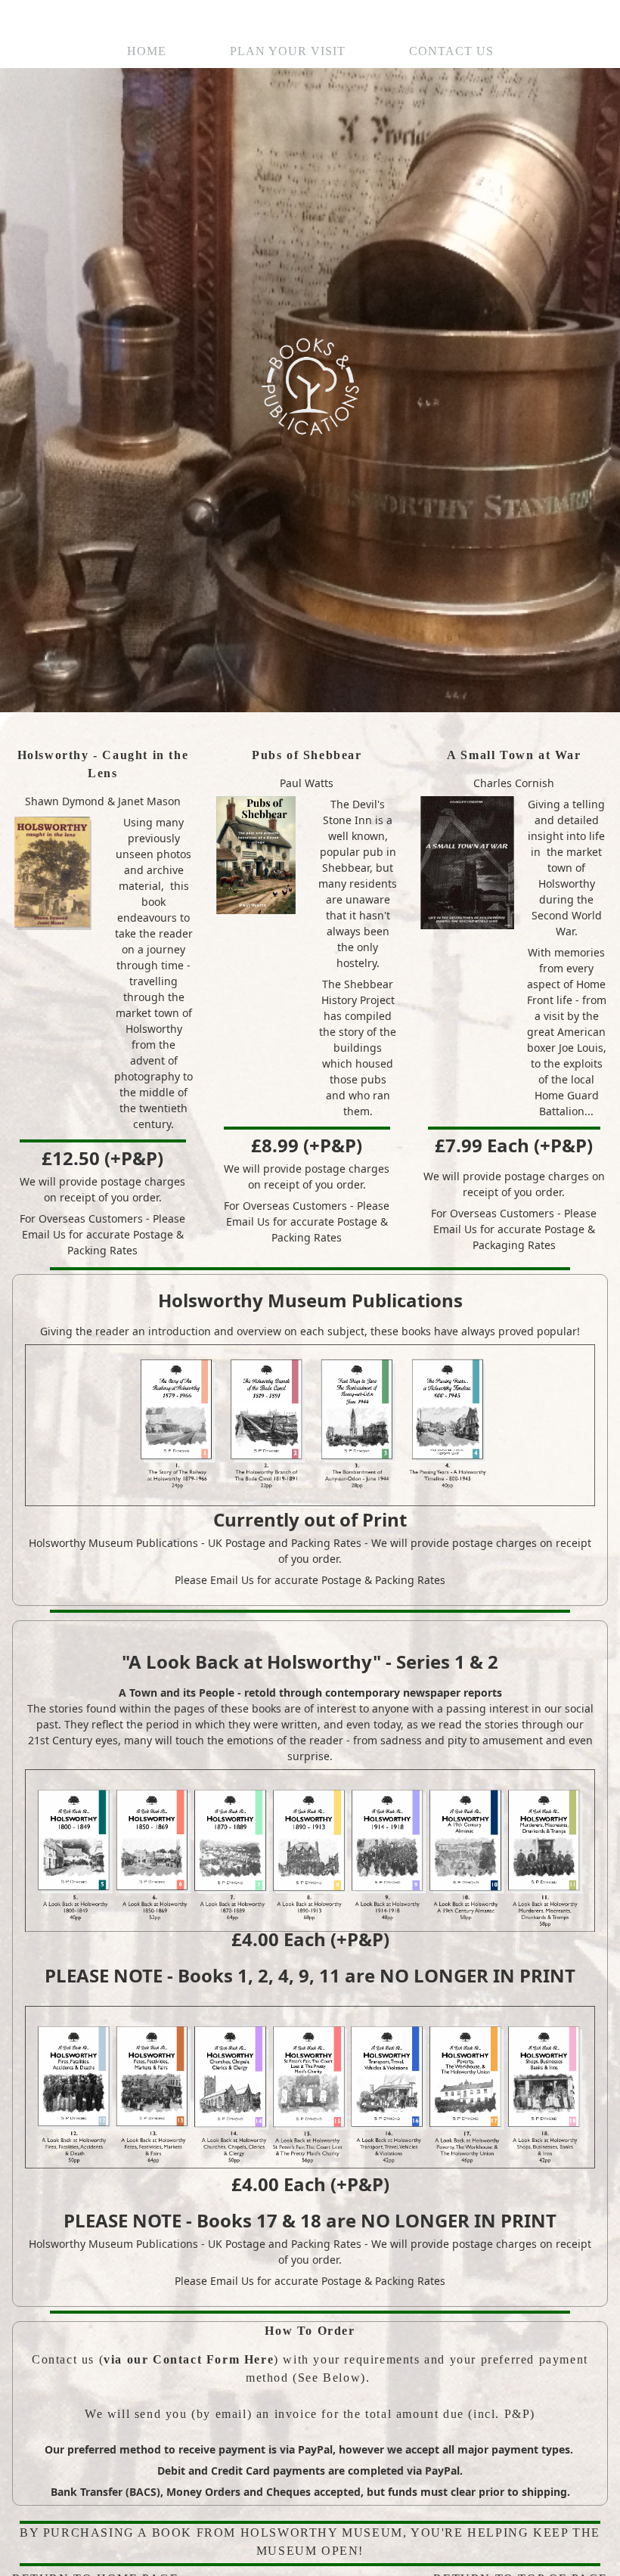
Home (147, 51)
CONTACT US (451, 51)
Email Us (44, 1234)
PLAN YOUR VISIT (288, 51)
